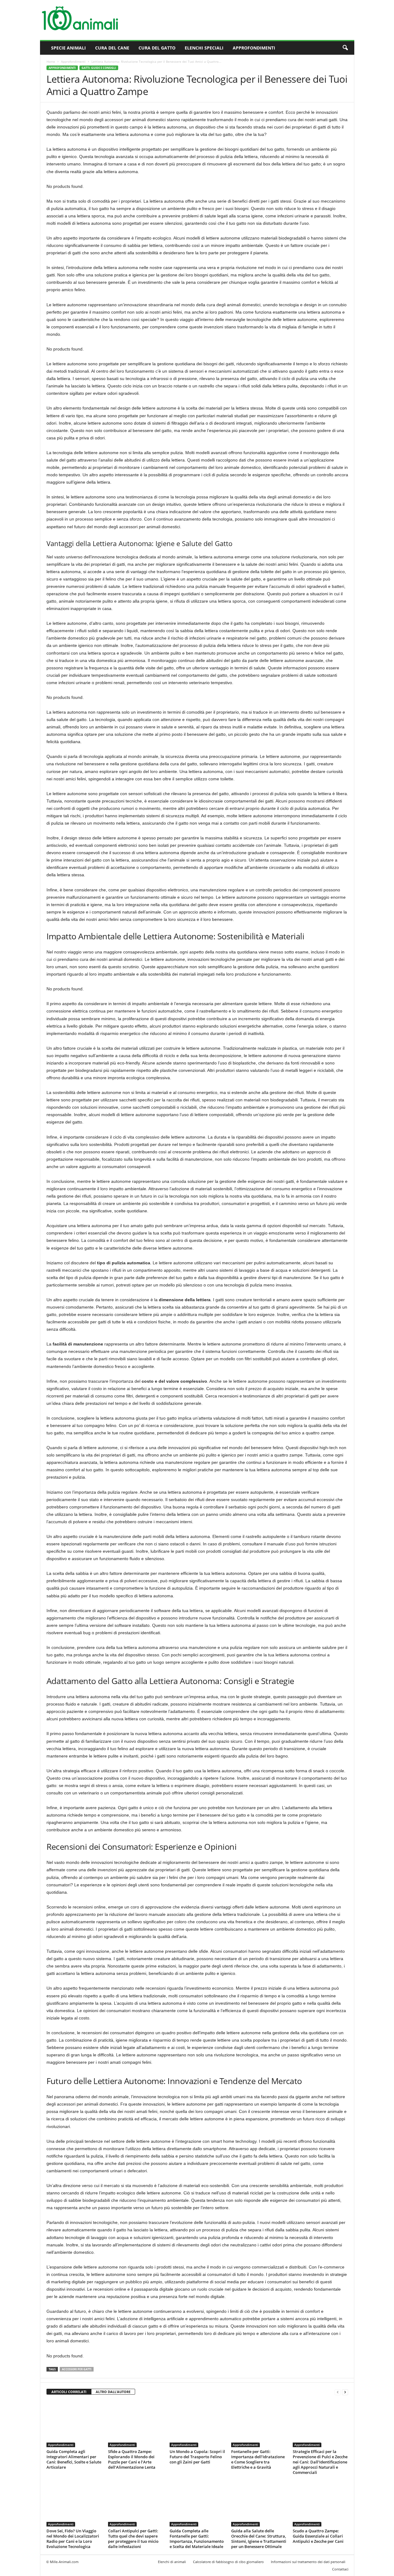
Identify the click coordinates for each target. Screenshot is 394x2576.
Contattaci (340, 2569)
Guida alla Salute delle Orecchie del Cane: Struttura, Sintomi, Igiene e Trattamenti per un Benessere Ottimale (259, 2539)
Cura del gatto (157, 48)
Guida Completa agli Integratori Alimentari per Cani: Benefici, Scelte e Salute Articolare (74, 2459)
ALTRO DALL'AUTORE (113, 2392)
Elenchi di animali (172, 2562)
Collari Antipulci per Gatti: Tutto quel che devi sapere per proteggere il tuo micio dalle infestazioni (133, 2539)
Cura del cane (112, 48)
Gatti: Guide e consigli (99, 68)
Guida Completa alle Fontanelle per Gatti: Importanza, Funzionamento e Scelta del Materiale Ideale (197, 2539)
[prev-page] (338, 2392)
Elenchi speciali (204, 48)
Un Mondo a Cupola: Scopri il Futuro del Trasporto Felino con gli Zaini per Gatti (197, 2457)
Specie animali (68, 48)
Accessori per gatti (77, 2369)
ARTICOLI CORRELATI (69, 2392)
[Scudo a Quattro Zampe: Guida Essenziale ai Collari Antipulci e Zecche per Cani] (320, 2503)
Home (51, 61)
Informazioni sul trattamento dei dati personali (308, 2562)
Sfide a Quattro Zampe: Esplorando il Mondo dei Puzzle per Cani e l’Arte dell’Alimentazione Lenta (132, 2459)
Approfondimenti (254, 48)
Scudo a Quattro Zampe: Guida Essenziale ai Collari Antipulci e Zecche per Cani (318, 2536)
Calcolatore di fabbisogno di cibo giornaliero (228, 2562)
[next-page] (345, 2392)
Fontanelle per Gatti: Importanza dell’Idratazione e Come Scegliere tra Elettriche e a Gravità (258, 2459)
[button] (345, 48)
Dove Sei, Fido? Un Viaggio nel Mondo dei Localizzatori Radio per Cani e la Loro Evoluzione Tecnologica (73, 2539)
